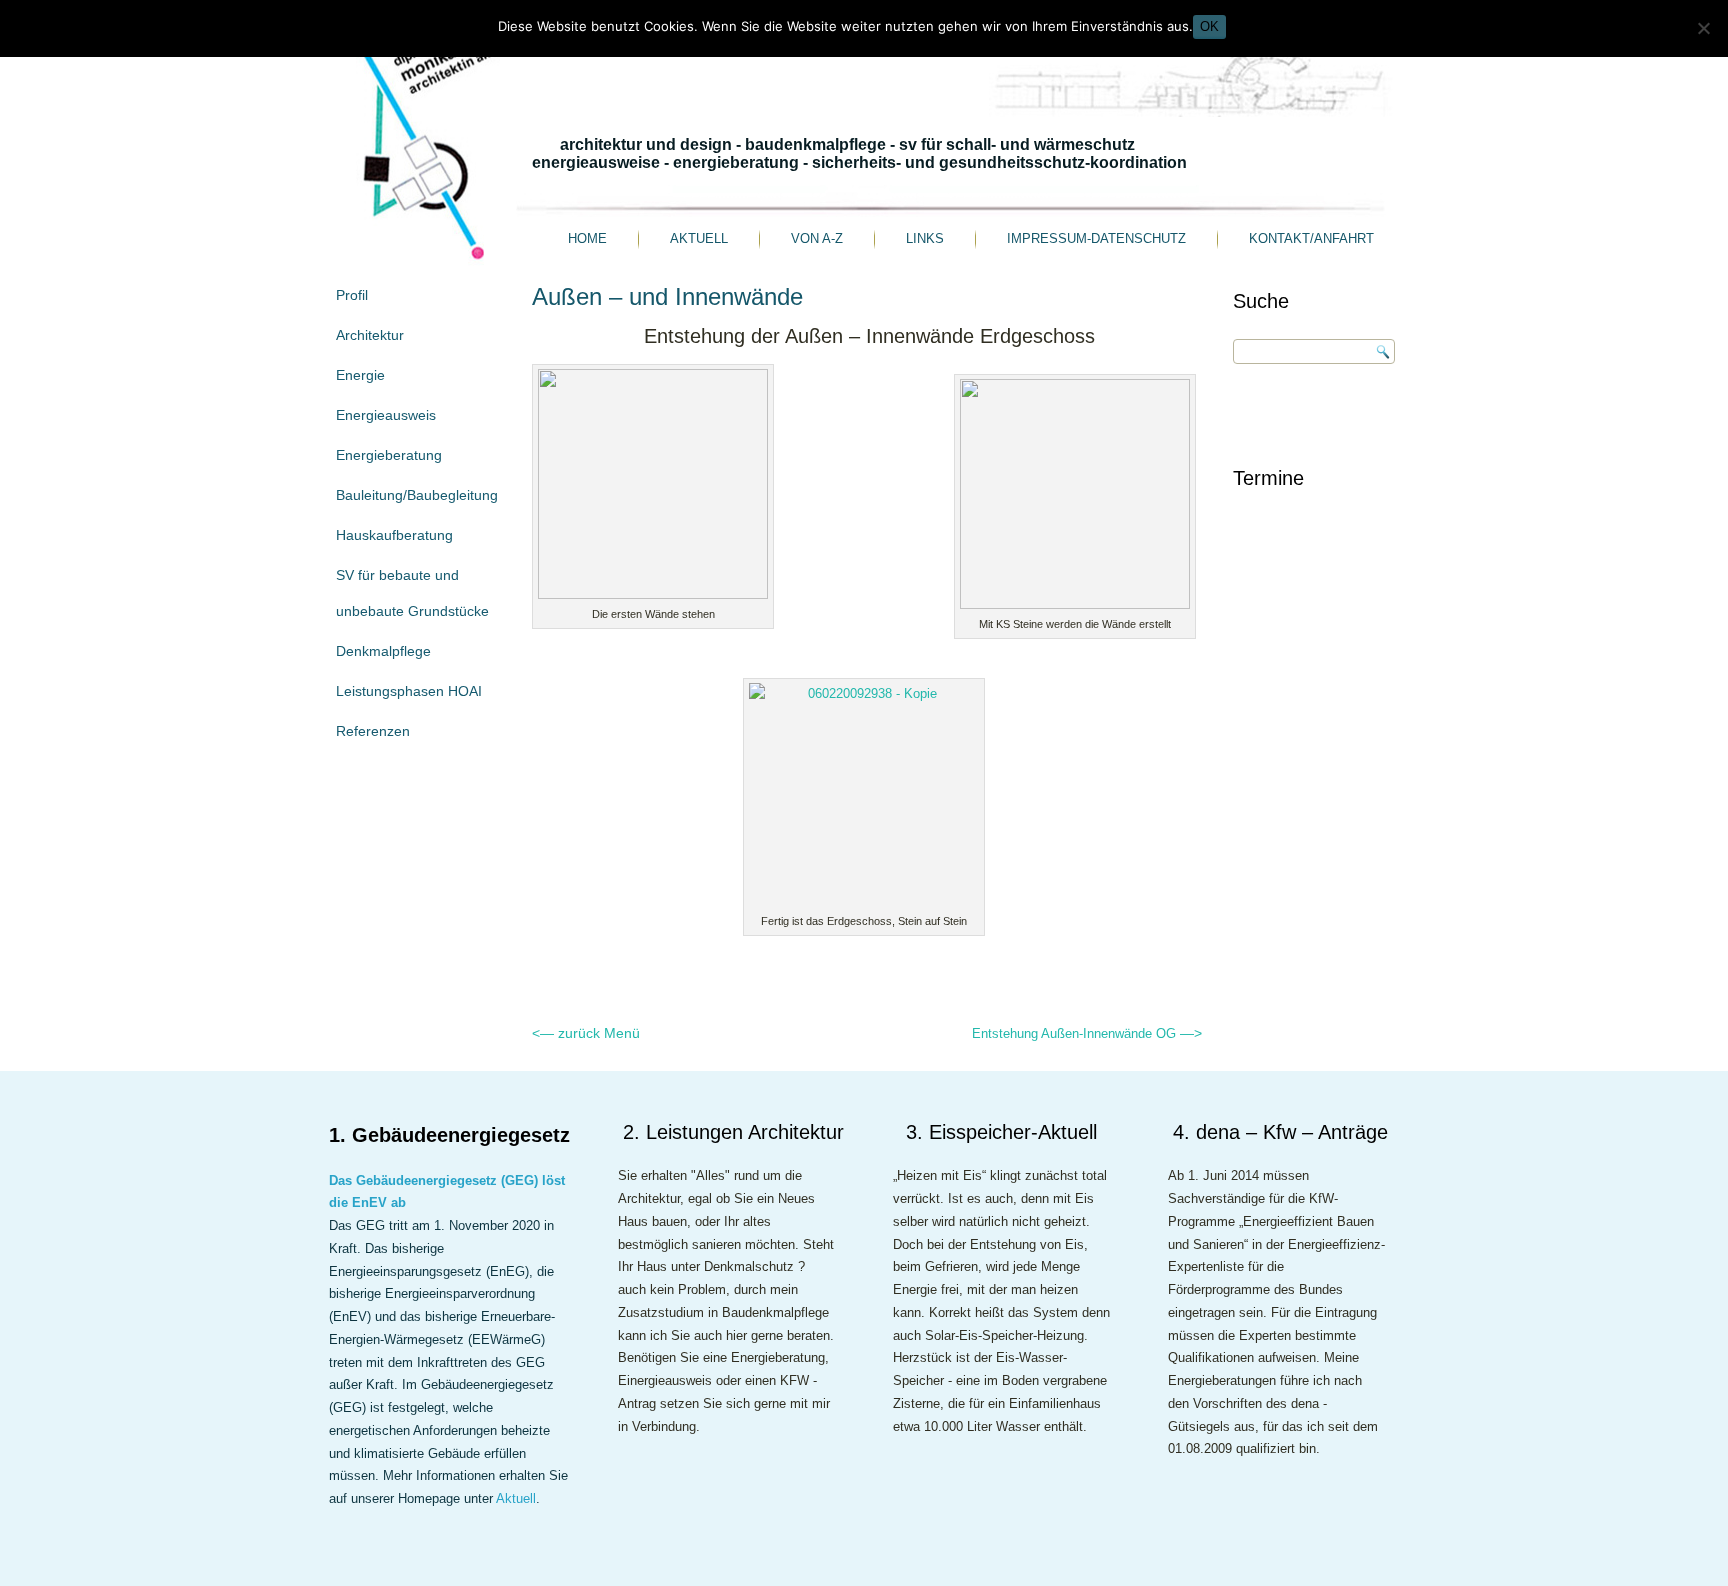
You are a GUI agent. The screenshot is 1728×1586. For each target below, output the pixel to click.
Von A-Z (817, 238)
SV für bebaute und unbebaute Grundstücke (412, 593)
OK (1209, 26)
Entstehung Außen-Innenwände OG (1087, 1033)
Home (587, 238)
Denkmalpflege (383, 651)
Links (925, 238)
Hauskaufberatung (394, 535)
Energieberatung (389, 455)
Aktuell (699, 238)
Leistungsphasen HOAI (409, 691)
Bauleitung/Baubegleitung (417, 495)
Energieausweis (386, 415)
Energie (360, 375)
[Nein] (1703, 28)
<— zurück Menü (586, 1033)
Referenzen (373, 731)
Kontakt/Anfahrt (1311, 238)
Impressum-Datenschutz (1096, 238)
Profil (352, 295)
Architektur (370, 335)
